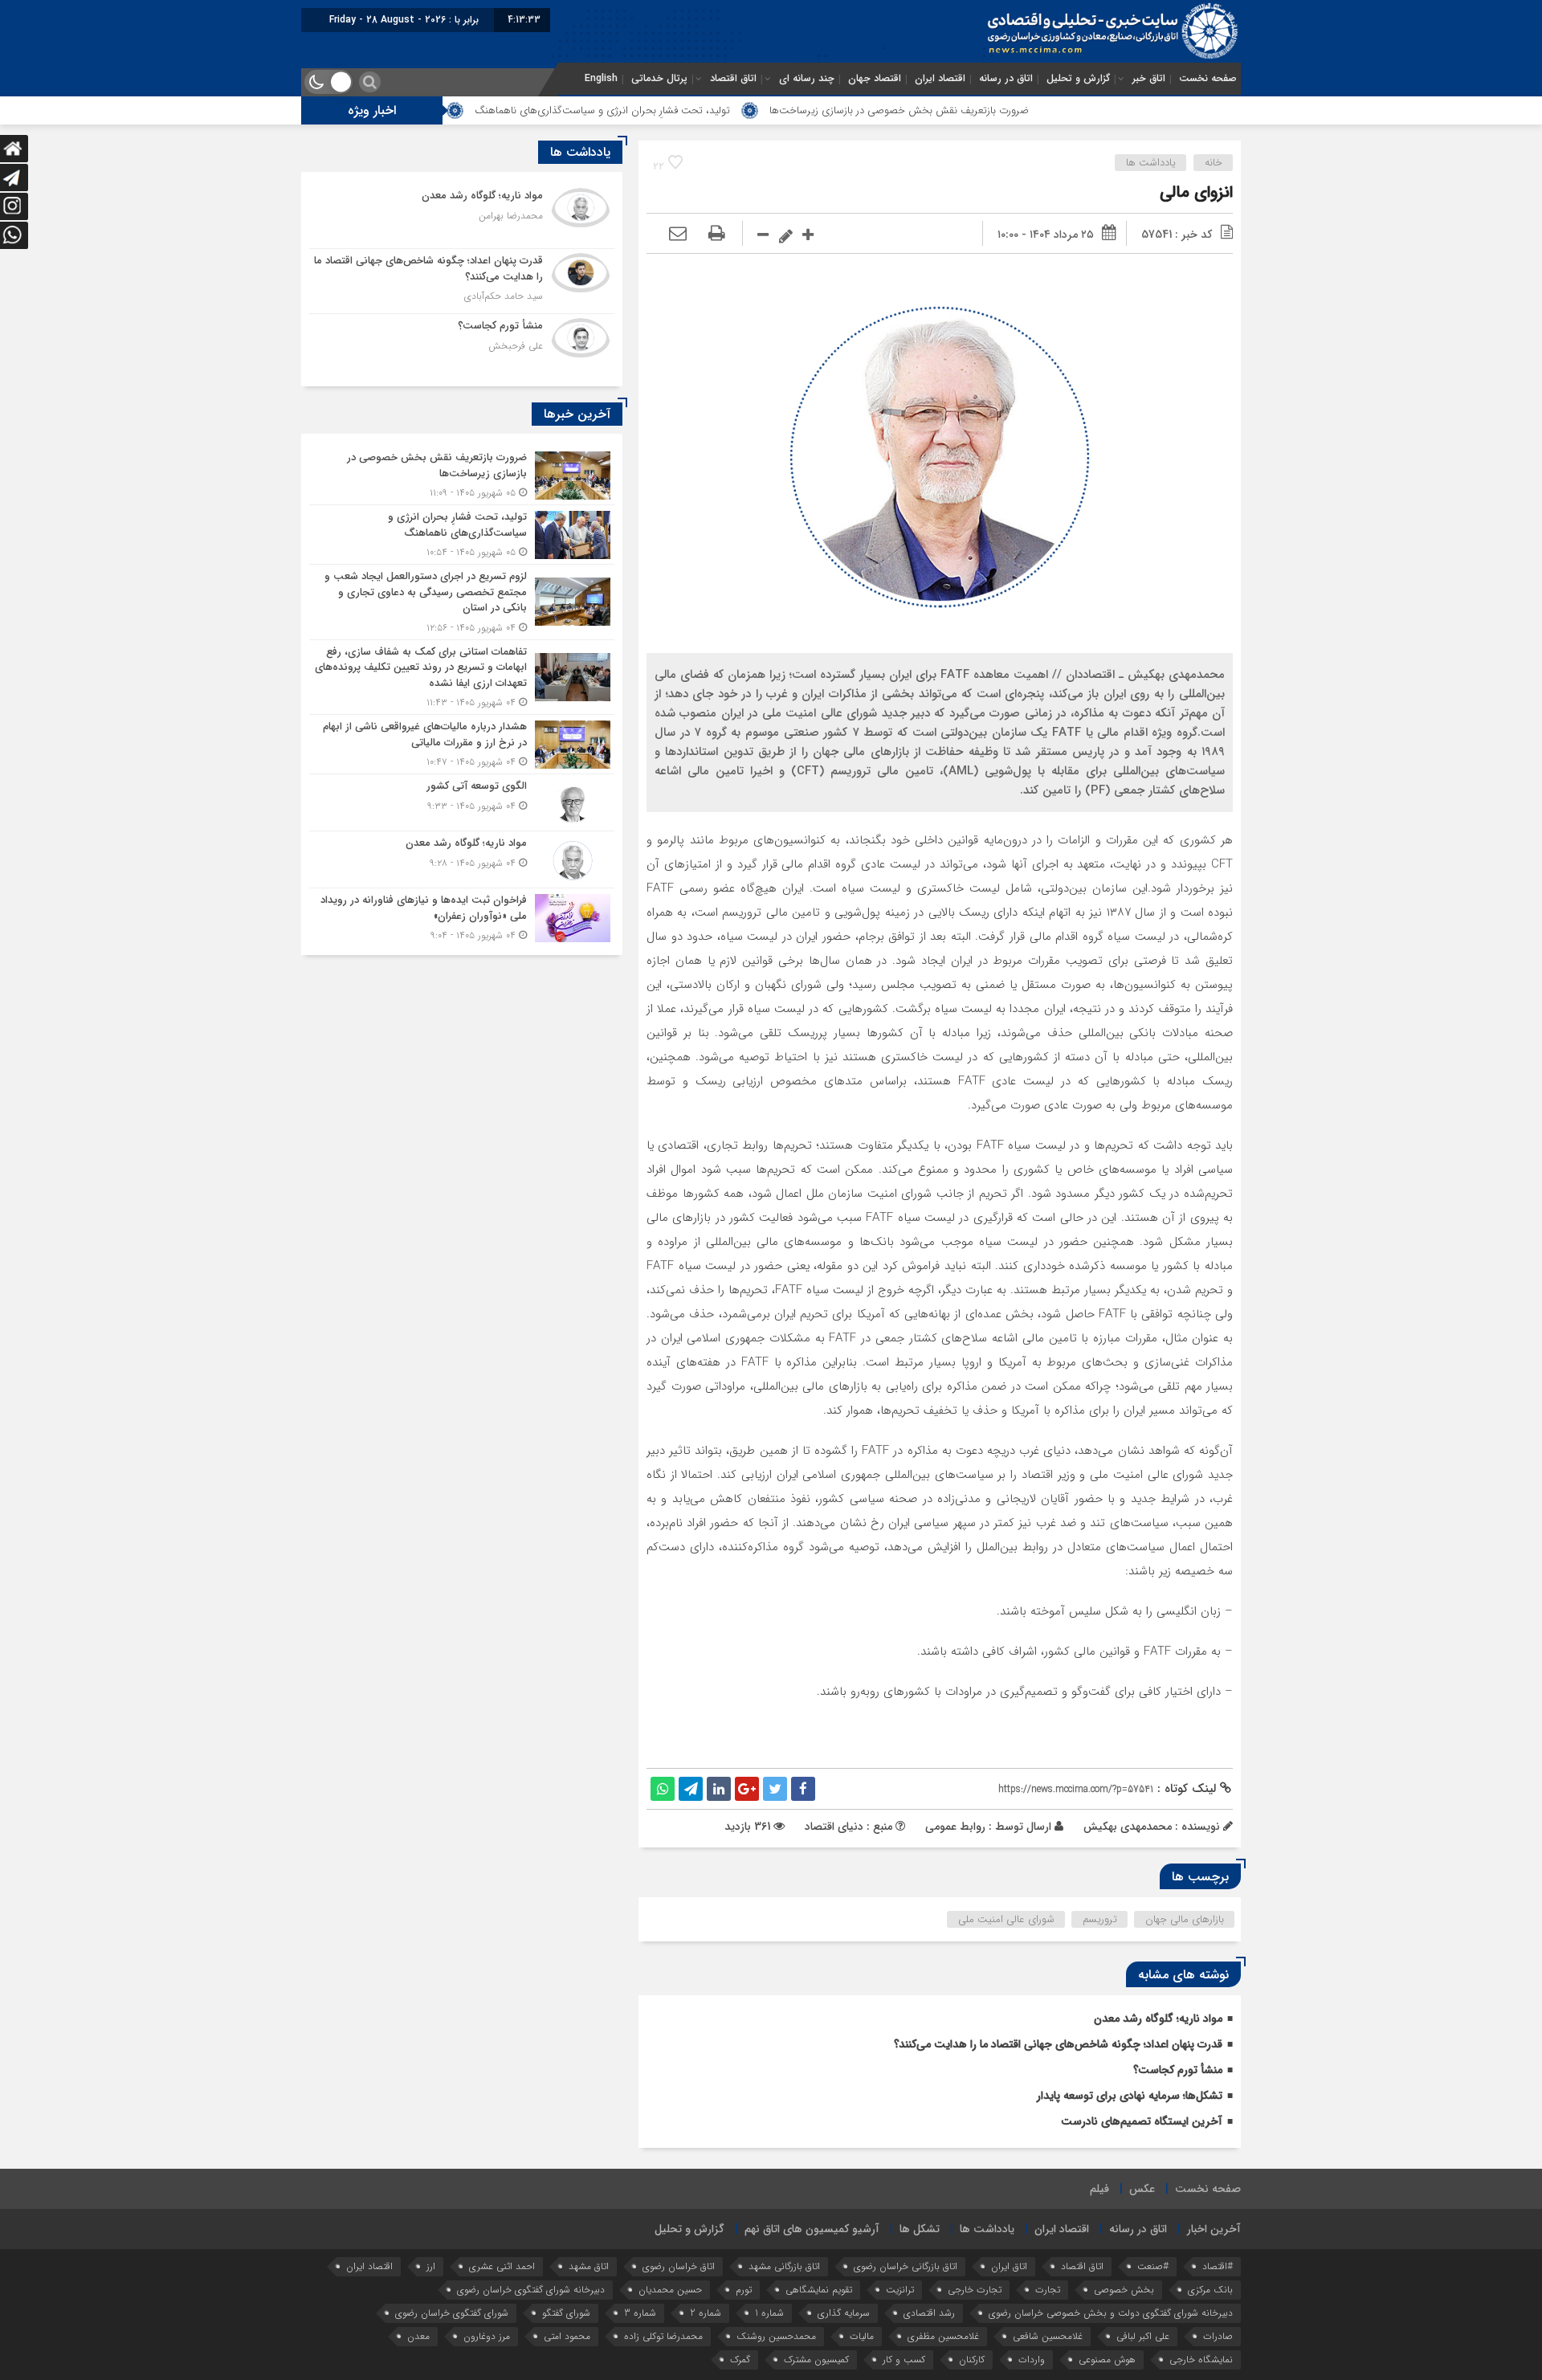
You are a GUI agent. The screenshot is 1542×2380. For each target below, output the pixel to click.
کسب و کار (904, 2360)
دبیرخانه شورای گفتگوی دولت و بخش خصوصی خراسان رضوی (1111, 2313)
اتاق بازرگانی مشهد (784, 2266)
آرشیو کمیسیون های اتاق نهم (812, 2229)
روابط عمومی (955, 1827)
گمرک (740, 2360)
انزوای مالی (1196, 192)
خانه (1214, 163)
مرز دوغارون (487, 2336)
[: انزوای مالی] (678, 235)
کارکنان (972, 2360)
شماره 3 (640, 2313)
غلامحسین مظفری (943, 2336)
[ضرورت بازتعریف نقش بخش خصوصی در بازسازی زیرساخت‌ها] (462, 475)
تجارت (1048, 2290)
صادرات (1218, 2336)
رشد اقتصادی (929, 2313)
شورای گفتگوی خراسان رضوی (452, 2313)
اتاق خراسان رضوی (679, 2266)
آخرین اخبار (1214, 2229)
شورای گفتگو (566, 2313)
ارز (431, 2266)
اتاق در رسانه (1006, 79)
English (601, 79)
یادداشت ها (1151, 163)
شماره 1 (769, 2313)
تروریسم (1100, 1919)
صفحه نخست (1208, 79)
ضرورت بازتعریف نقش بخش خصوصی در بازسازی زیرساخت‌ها (997, 110)
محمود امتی (567, 2336)
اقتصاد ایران (940, 79)
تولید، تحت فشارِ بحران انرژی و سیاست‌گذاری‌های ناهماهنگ (700, 110)
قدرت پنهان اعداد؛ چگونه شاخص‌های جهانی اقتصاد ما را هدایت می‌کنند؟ (1058, 2044)
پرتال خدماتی (659, 79)
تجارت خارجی (975, 2290)
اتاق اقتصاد (733, 79)
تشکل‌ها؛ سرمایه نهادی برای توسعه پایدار (1130, 2096)
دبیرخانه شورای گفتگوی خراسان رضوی (531, 2290)
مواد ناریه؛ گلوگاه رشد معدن (1158, 2019)
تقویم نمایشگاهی (819, 2290)
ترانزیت (900, 2290)
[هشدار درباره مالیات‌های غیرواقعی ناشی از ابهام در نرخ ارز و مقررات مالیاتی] (462, 744)
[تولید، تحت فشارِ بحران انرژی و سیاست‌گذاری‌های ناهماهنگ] (462, 535)
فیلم (1099, 2189)
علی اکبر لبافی (1143, 2336)
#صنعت (1153, 2266)
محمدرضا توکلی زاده (663, 2336)
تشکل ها (920, 2229)
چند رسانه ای (807, 79)
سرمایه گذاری (844, 2313)
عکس (1142, 2189)
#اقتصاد (1218, 2266)
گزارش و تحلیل (1078, 79)
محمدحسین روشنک (776, 2336)
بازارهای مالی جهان (1185, 1919)
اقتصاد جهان (875, 79)
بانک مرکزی (1210, 2290)
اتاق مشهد (589, 2266)
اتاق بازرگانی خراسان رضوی (906, 2266)
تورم (744, 2290)
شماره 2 (706, 2313)
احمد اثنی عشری (502, 2266)
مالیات (862, 2336)
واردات (1032, 2360)
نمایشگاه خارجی (1201, 2360)
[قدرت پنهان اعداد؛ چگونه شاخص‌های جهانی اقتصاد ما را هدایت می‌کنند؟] (462, 281)
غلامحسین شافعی (1048, 2336)
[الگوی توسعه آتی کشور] (462, 802)
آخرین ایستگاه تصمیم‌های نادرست (1142, 2121)
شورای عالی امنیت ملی (1006, 1919)
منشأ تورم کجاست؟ (1178, 2070)
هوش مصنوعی (1107, 2360)
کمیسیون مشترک (816, 2360)
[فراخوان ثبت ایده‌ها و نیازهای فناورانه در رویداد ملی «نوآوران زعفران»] (462, 916)
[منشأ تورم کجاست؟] (462, 344)
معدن (418, 2336)
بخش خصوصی (1124, 2290)
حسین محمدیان (670, 2290)
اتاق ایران (1009, 2266)
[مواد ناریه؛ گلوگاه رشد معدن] (462, 216)
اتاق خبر (1149, 79)
